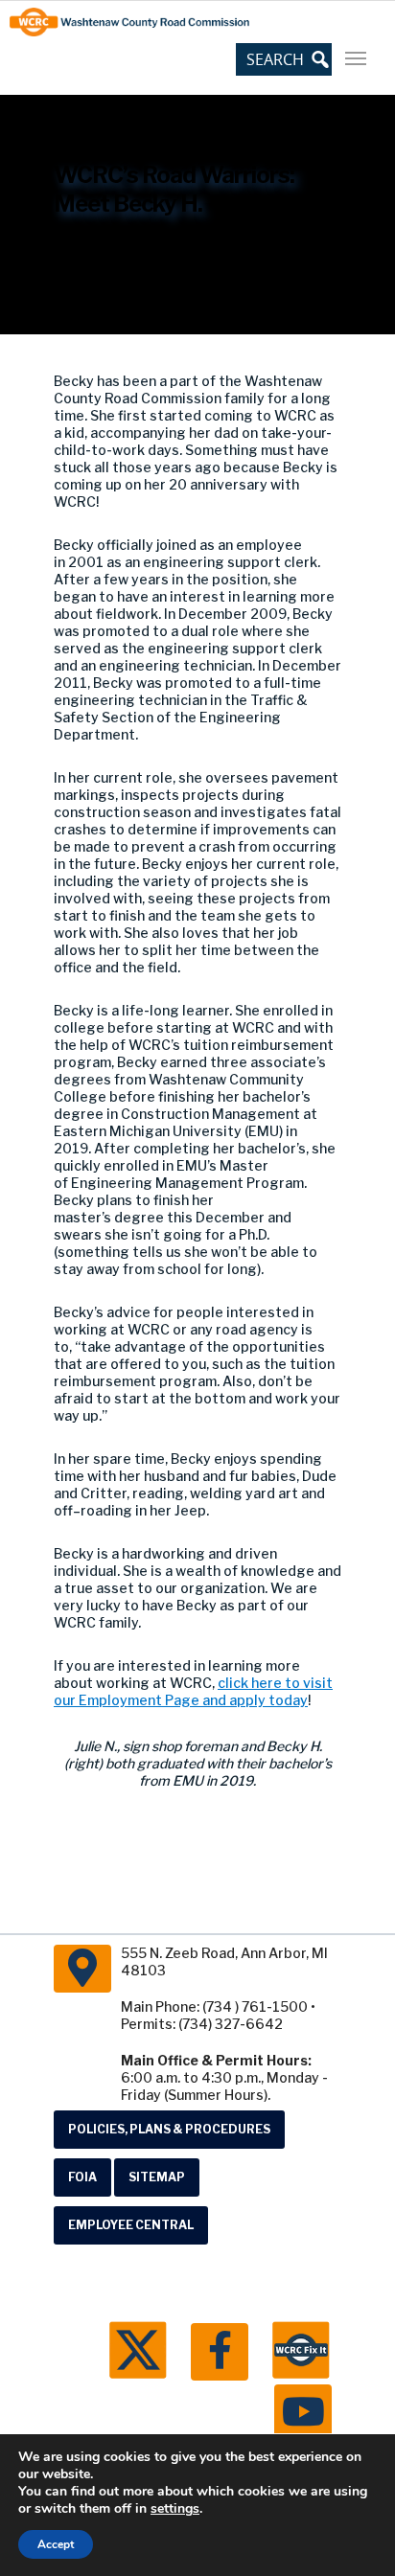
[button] (284, 59)
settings (175, 2509)
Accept (56, 2544)
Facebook (220, 2352)
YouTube (303, 2413)
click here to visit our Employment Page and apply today (193, 1691)
